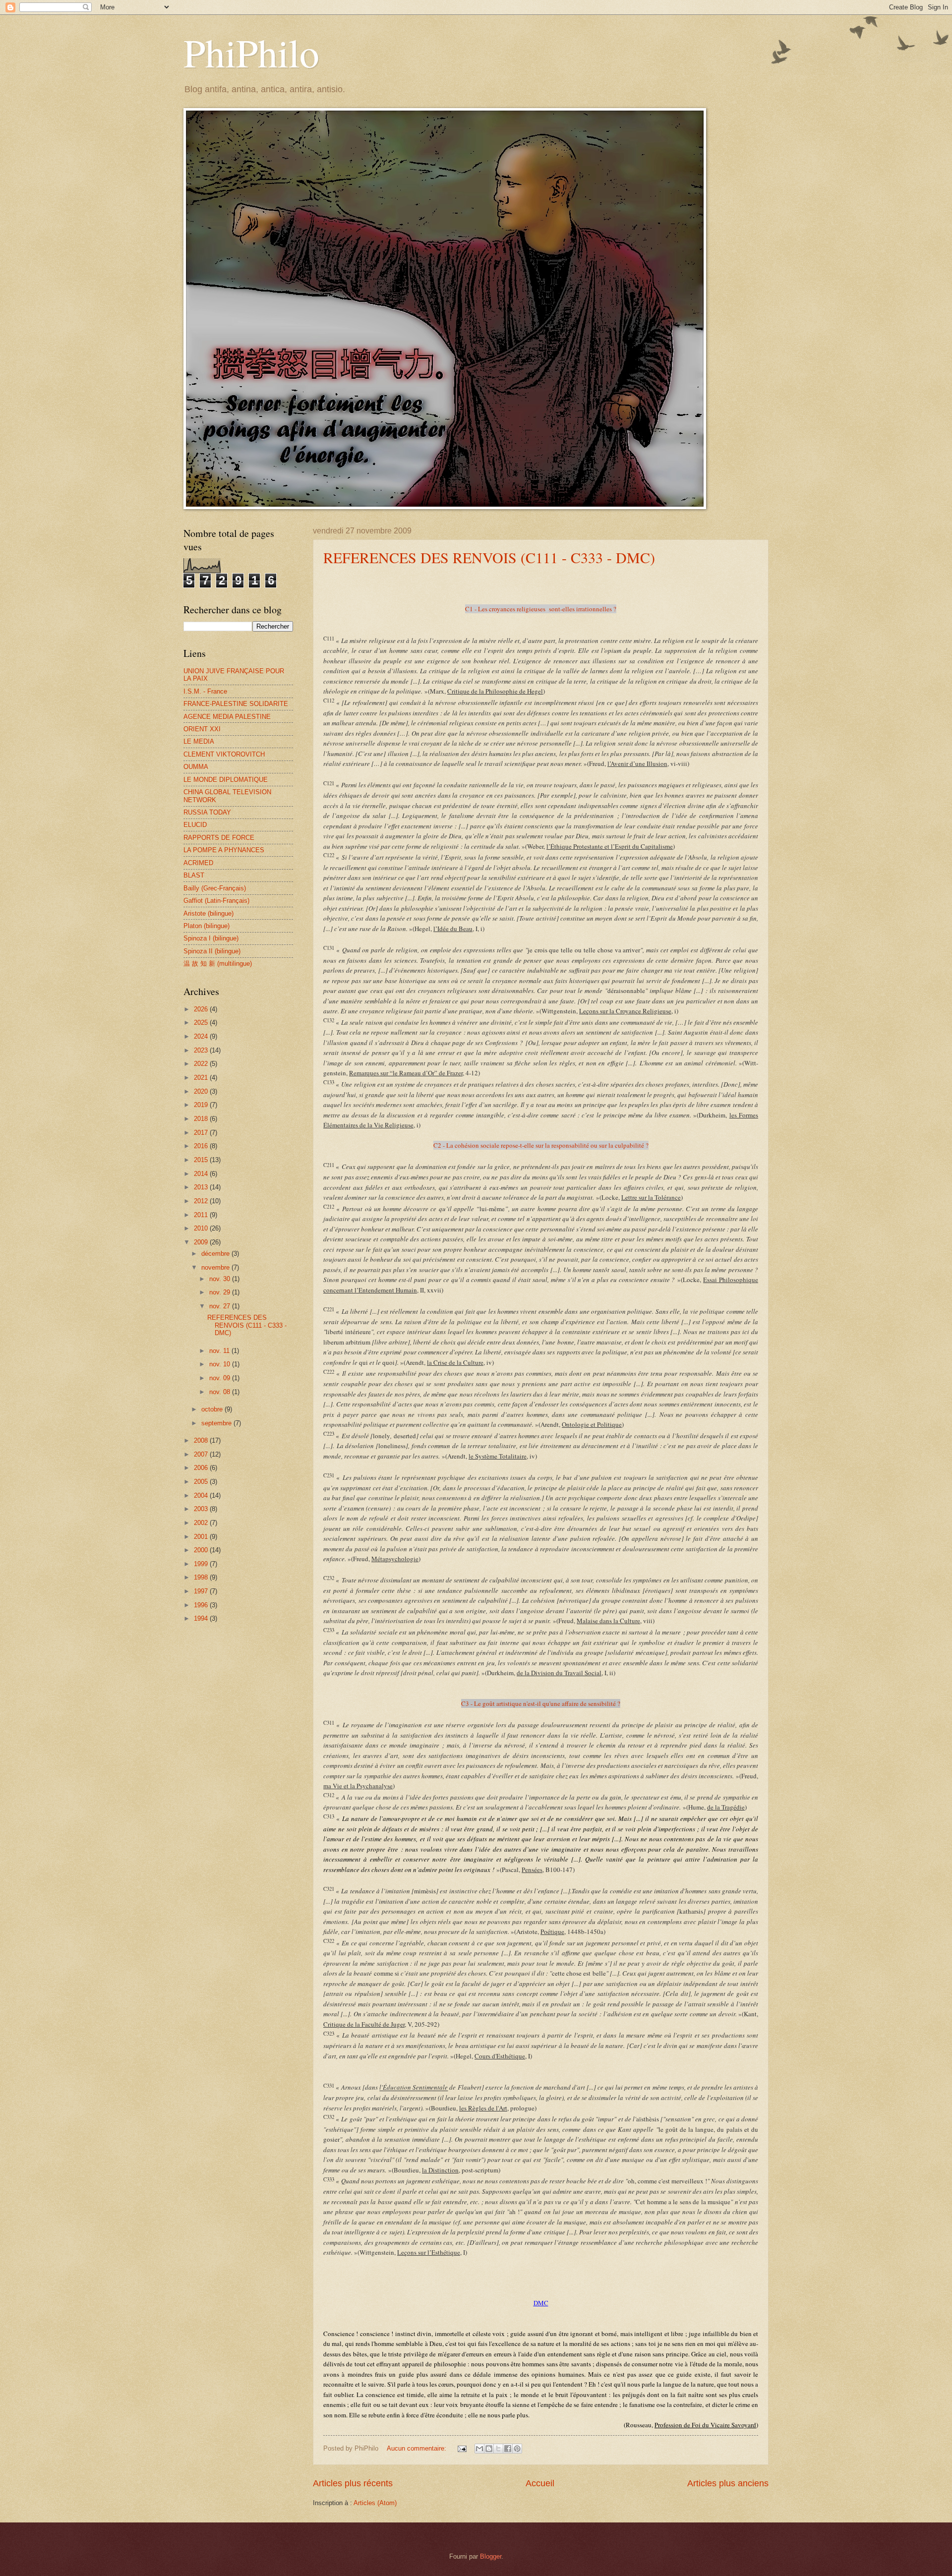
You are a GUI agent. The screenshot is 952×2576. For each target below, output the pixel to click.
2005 (202, 1482)
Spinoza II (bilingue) (212, 951)
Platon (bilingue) (207, 926)
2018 (202, 1119)
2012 (202, 1201)
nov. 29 (221, 1292)
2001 (202, 1537)
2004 (202, 1495)
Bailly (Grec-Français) (215, 888)
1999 (202, 1564)
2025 (202, 1023)
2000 (202, 1550)
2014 (202, 1174)
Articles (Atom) (375, 2503)
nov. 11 (220, 1351)
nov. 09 (221, 1378)
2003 (202, 1509)
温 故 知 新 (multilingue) (218, 964)
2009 (202, 1242)
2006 (202, 1468)
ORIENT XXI (202, 729)
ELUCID (195, 825)
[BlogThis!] (489, 2449)
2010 (202, 1228)
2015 (202, 1160)
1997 (202, 1591)
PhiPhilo (251, 52)
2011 (202, 1215)
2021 (202, 1078)
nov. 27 (221, 1306)
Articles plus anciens (728, 2483)
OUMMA (196, 767)
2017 (202, 1133)
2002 (202, 1523)
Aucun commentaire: (417, 2448)
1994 (202, 1618)
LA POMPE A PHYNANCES (224, 850)
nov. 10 (221, 1364)
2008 (202, 1440)
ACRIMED (198, 863)
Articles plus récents (353, 2483)
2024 (202, 1036)
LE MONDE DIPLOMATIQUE (226, 780)
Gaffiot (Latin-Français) (216, 901)
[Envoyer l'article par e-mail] (462, 2448)
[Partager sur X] (498, 2449)
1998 (202, 1577)
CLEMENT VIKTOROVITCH (224, 754)
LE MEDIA (199, 741)
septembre (217, 1423)
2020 (202, 1091)
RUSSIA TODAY (207, 812)
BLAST (194, 875)
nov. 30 (221, 1279)
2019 (202, 1105)
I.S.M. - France (205, 691)
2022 (202, 1064)
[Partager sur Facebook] (508, 2449)
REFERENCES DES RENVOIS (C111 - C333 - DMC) (489, 557)
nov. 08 (221, 1392)
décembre (216, 1254)
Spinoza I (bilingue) (211, 938)
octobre (213, 1409)
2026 (202, 1009)
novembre (216, 1267)
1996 (202, 1605)
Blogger (491, 2556)
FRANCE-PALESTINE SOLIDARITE (236, 704)
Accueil (540, 2483)
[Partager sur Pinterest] (517, 2449)
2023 (202, 1050)
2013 (202, 1187)
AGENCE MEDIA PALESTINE (227, 717)
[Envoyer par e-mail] (479, 2449)
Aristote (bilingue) (208, 913)
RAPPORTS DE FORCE (219, 838)
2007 (202, 1454)
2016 (202, 1146)
